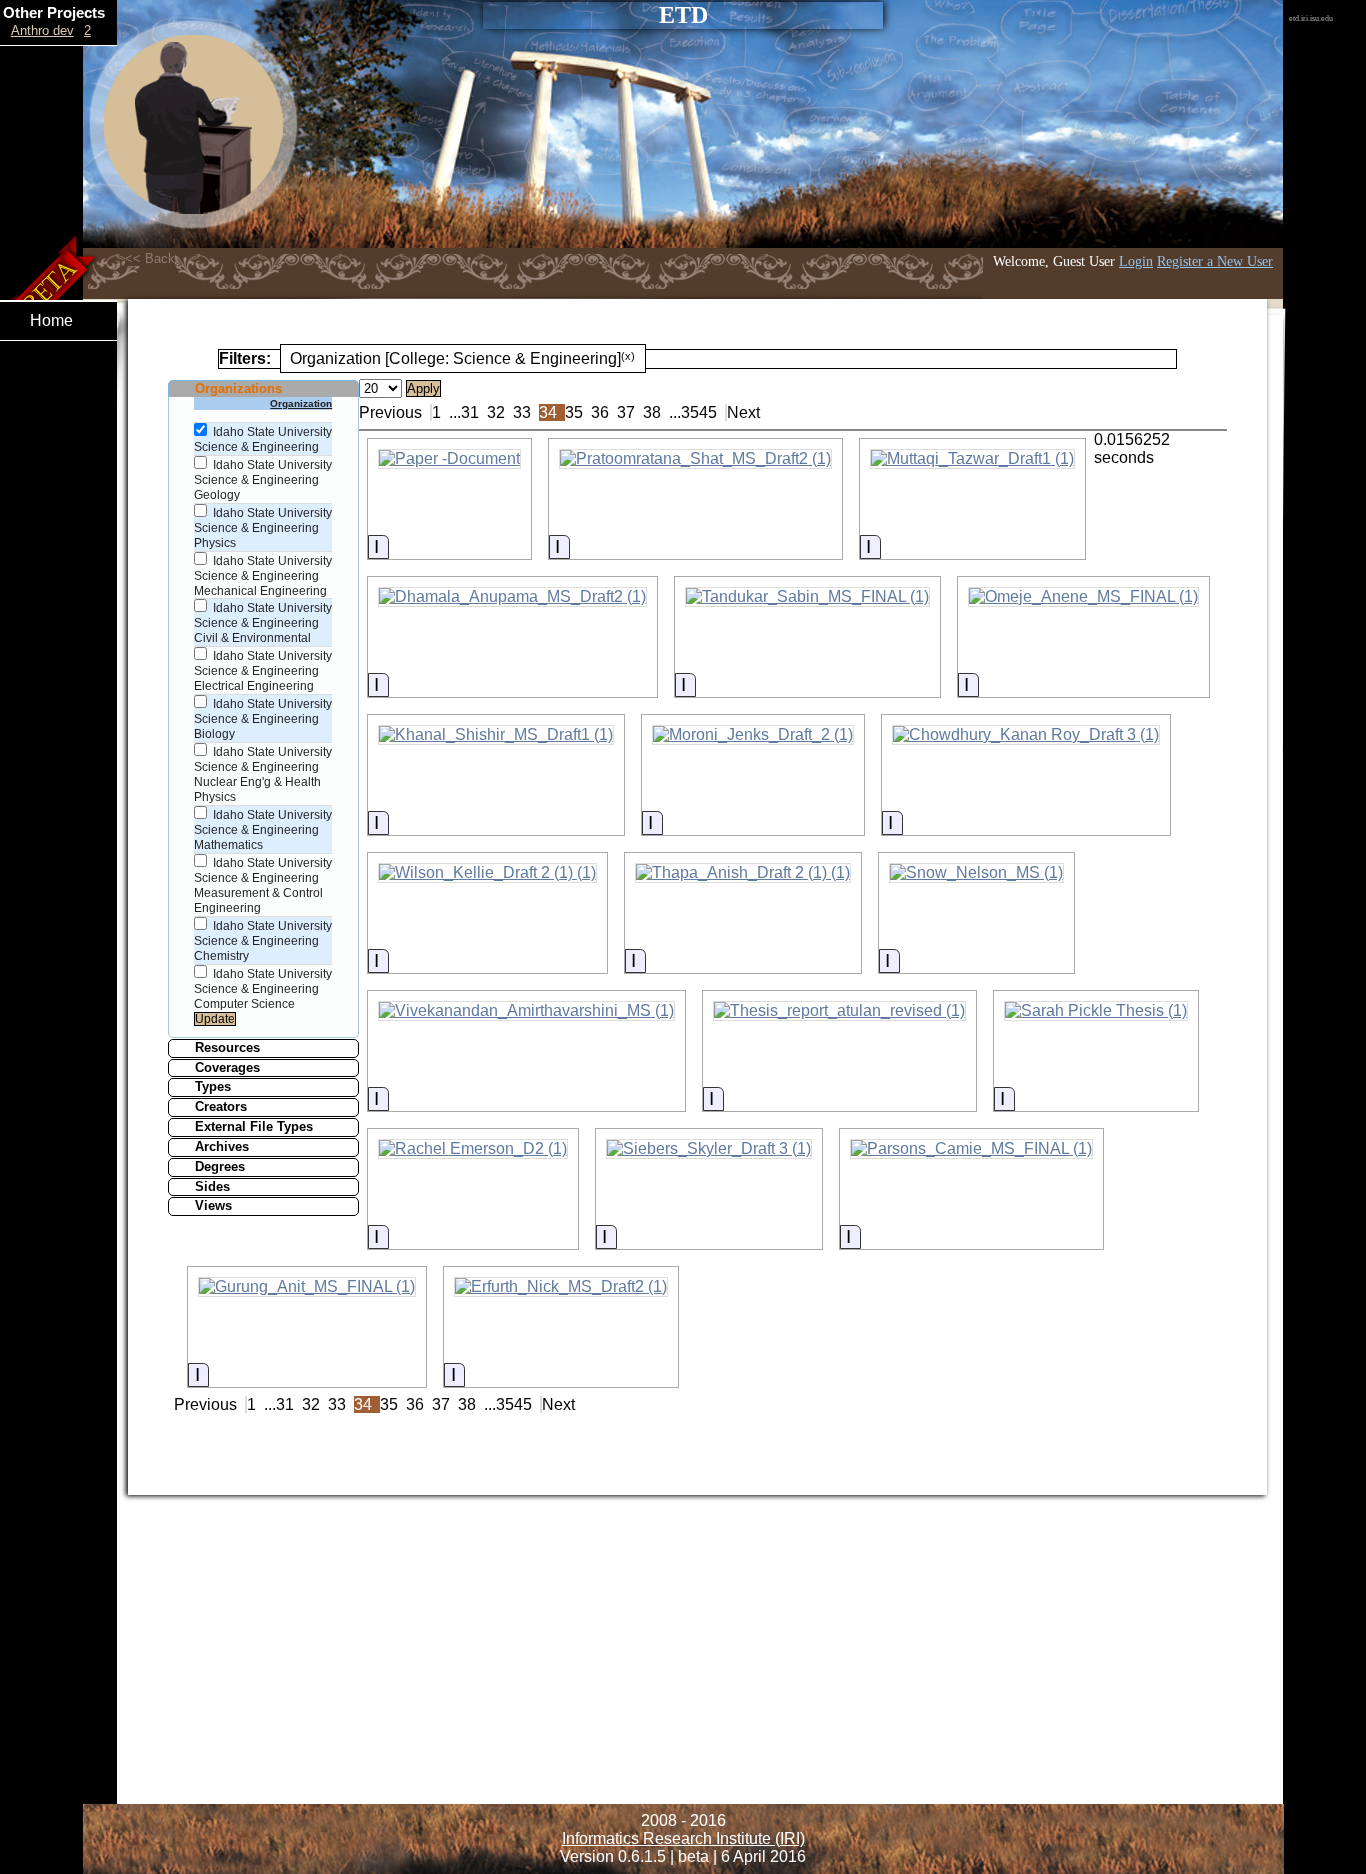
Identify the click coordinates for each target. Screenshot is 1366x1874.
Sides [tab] (212, 1186)
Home (51, 320)
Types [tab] (213, 1086)
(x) (628, 356)
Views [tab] (213, 1205)
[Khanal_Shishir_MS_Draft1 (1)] (496, 735)
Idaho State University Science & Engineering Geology (263, 480)
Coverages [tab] (227, 1067)
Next (743, 412)
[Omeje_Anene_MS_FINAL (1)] (1083, 597)
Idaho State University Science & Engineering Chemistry (263, 941)
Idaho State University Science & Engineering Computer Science (263, 989)
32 (496, 412)
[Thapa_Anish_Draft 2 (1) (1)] (743, 873)
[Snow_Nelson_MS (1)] (976, 873)
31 (470, 412)
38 (652, 412)
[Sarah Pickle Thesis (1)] (1096, 1011)
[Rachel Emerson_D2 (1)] (473, 1149)
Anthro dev (42, 30)
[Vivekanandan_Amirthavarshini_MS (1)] (526, 1011)
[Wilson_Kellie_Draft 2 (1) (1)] (487, 873)
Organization (301, 403)
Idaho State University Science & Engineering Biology (263, 719)
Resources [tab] (227, 1047)
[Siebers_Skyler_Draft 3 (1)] (709, 1149)
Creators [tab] (221, 1106)
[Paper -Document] (449, 459)
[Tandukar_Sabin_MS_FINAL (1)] (807, 597)
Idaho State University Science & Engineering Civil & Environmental (263, 623)
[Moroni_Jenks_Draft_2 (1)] (753, 735)
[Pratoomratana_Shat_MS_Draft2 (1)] (695, 459)
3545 (699, 412)
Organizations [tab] (238, 388)
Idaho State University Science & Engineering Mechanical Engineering (263, 576)
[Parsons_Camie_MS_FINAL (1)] (971, 1149)
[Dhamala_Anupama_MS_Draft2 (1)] (512, 597)
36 (600, 412)
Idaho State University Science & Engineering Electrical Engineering (263, 671)
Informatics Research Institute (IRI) (683, 1838)
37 (626, 412)
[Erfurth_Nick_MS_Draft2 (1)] (561, 1287)
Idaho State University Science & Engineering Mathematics (263, 830)
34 (548, 412)
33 (522, 412)
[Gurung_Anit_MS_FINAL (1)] (307, 1287)
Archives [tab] (222, 1146)
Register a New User (1215, 261)
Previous (390, 412)
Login (1136, 261)
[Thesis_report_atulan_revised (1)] (839, 1011)
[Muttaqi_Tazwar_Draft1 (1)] (972, 459)
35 (574, 412)
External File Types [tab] (254, 1126)
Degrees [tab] (220, 1166)
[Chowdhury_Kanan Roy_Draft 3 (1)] (1026, 735)
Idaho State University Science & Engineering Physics (263, 528)
